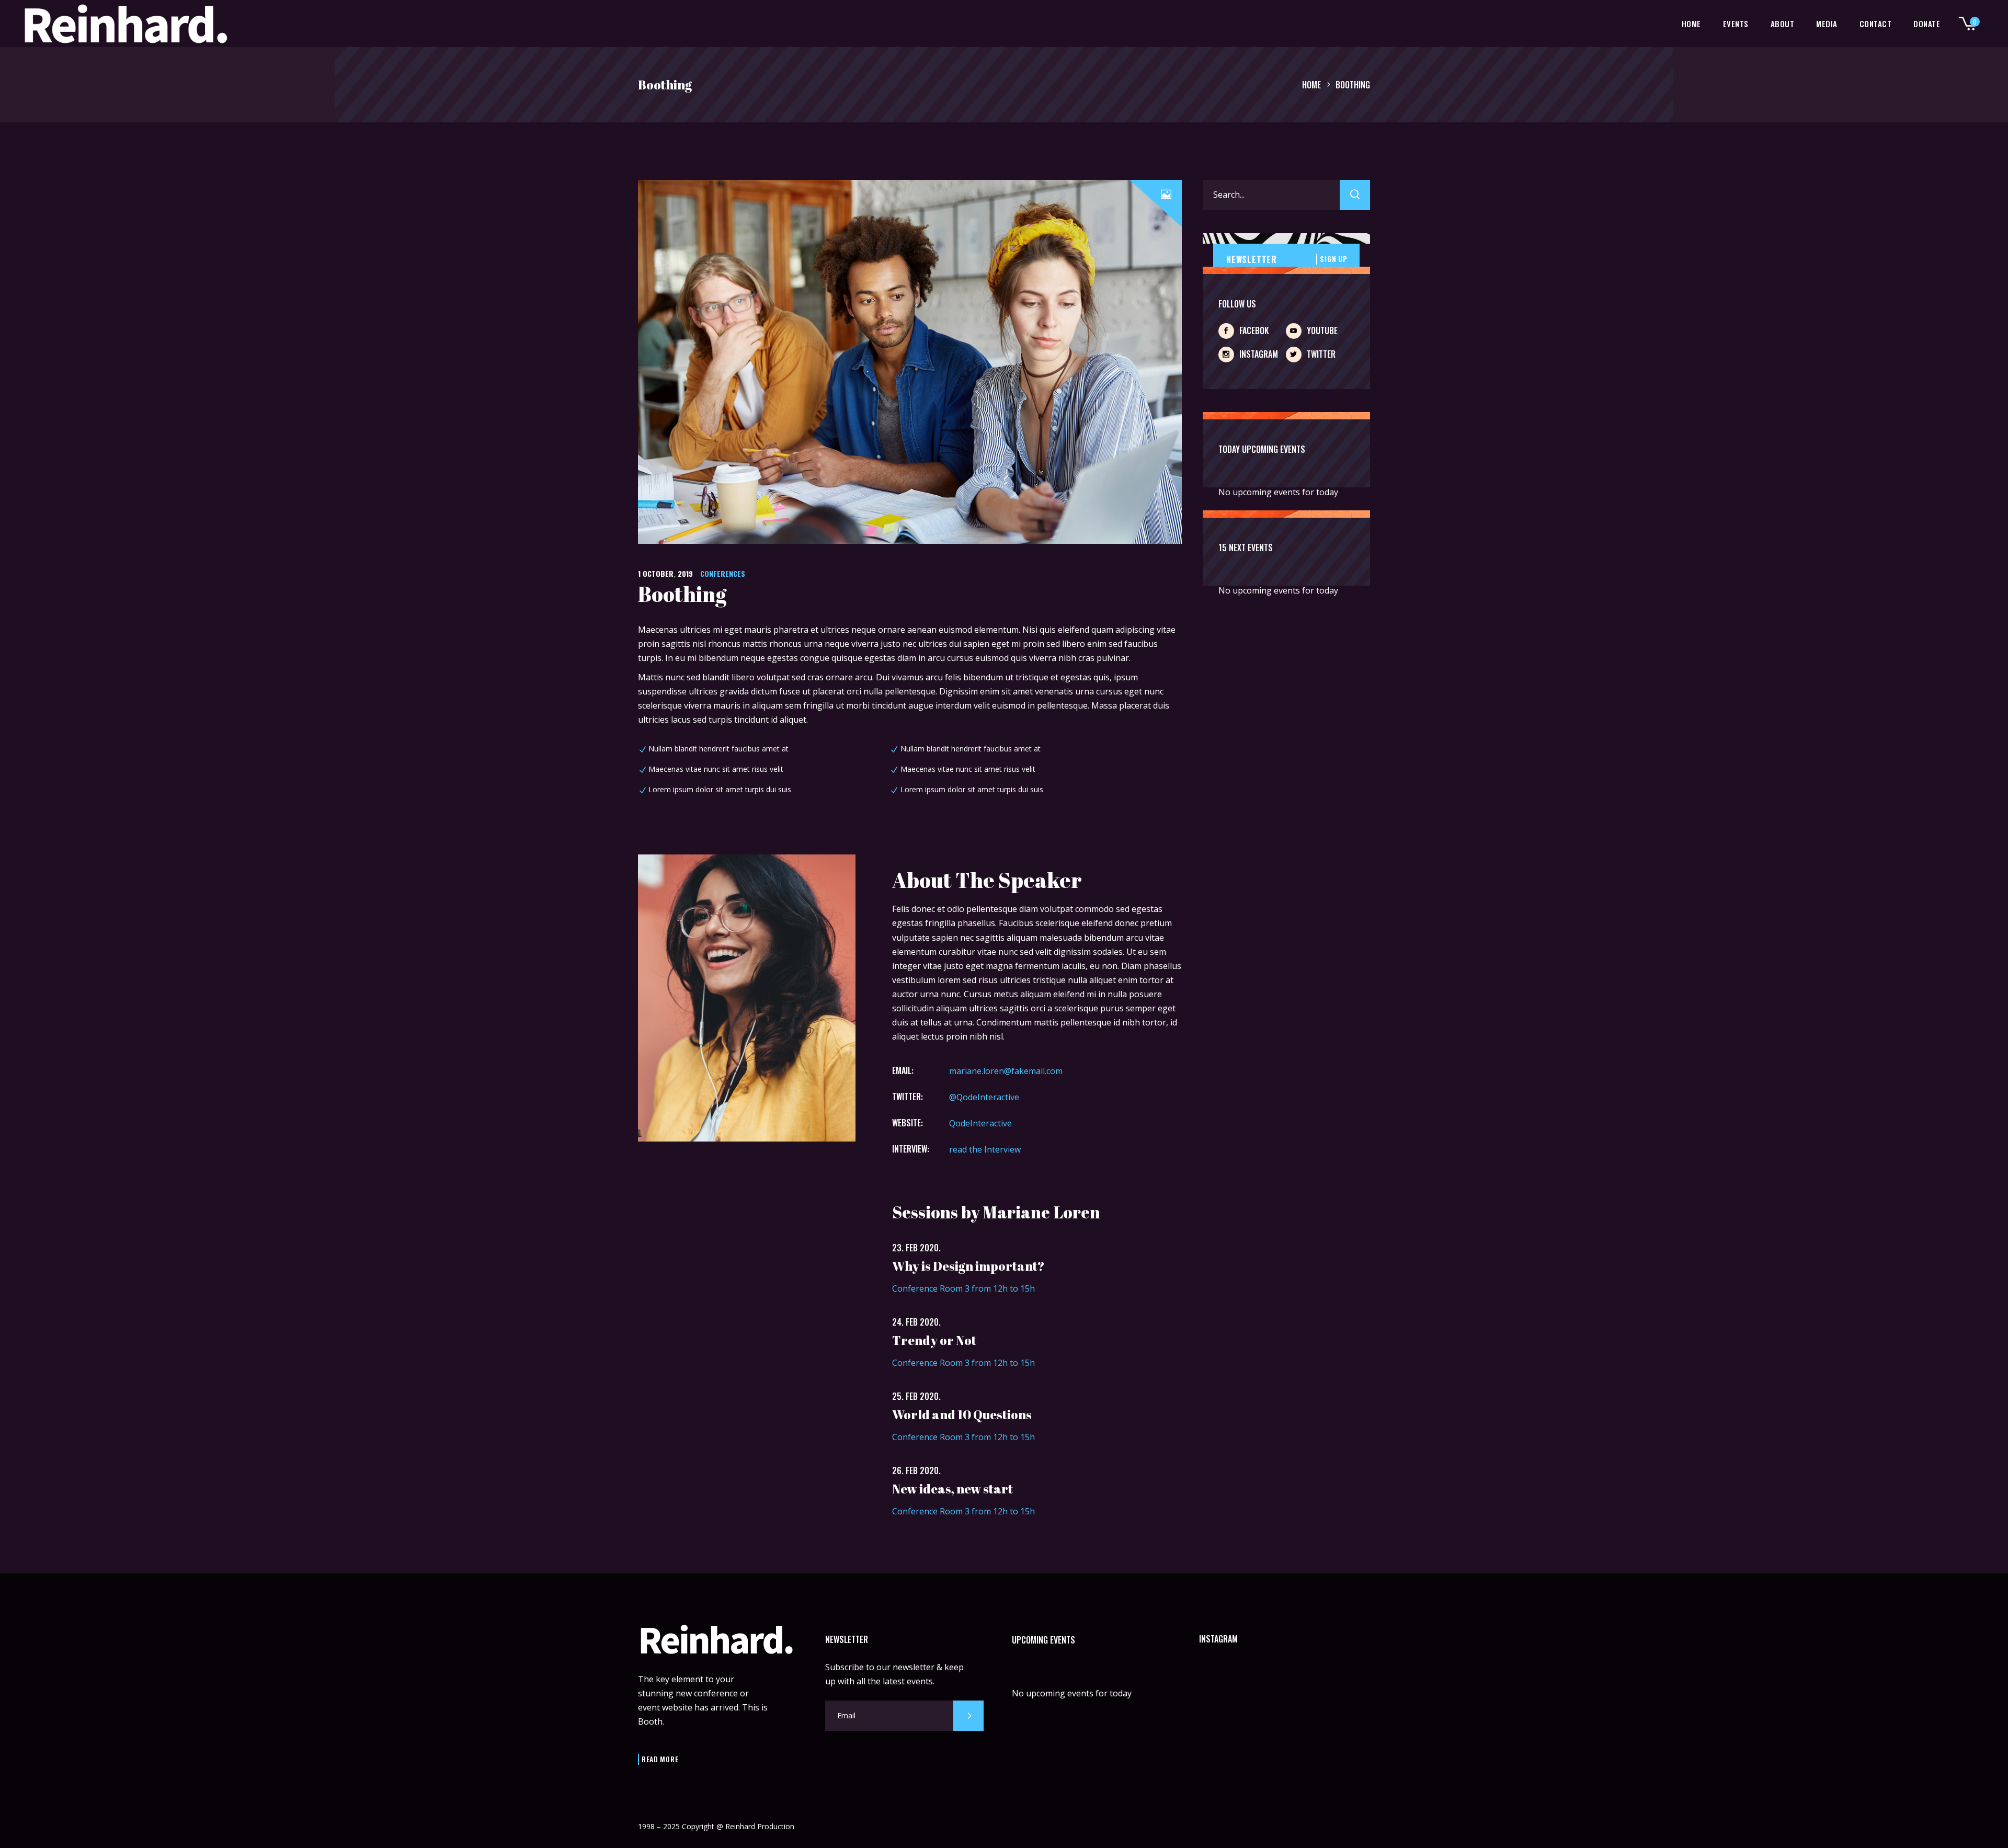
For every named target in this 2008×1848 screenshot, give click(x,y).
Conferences (723, 573)
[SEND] (968, 1716)
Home (1311, 85)
